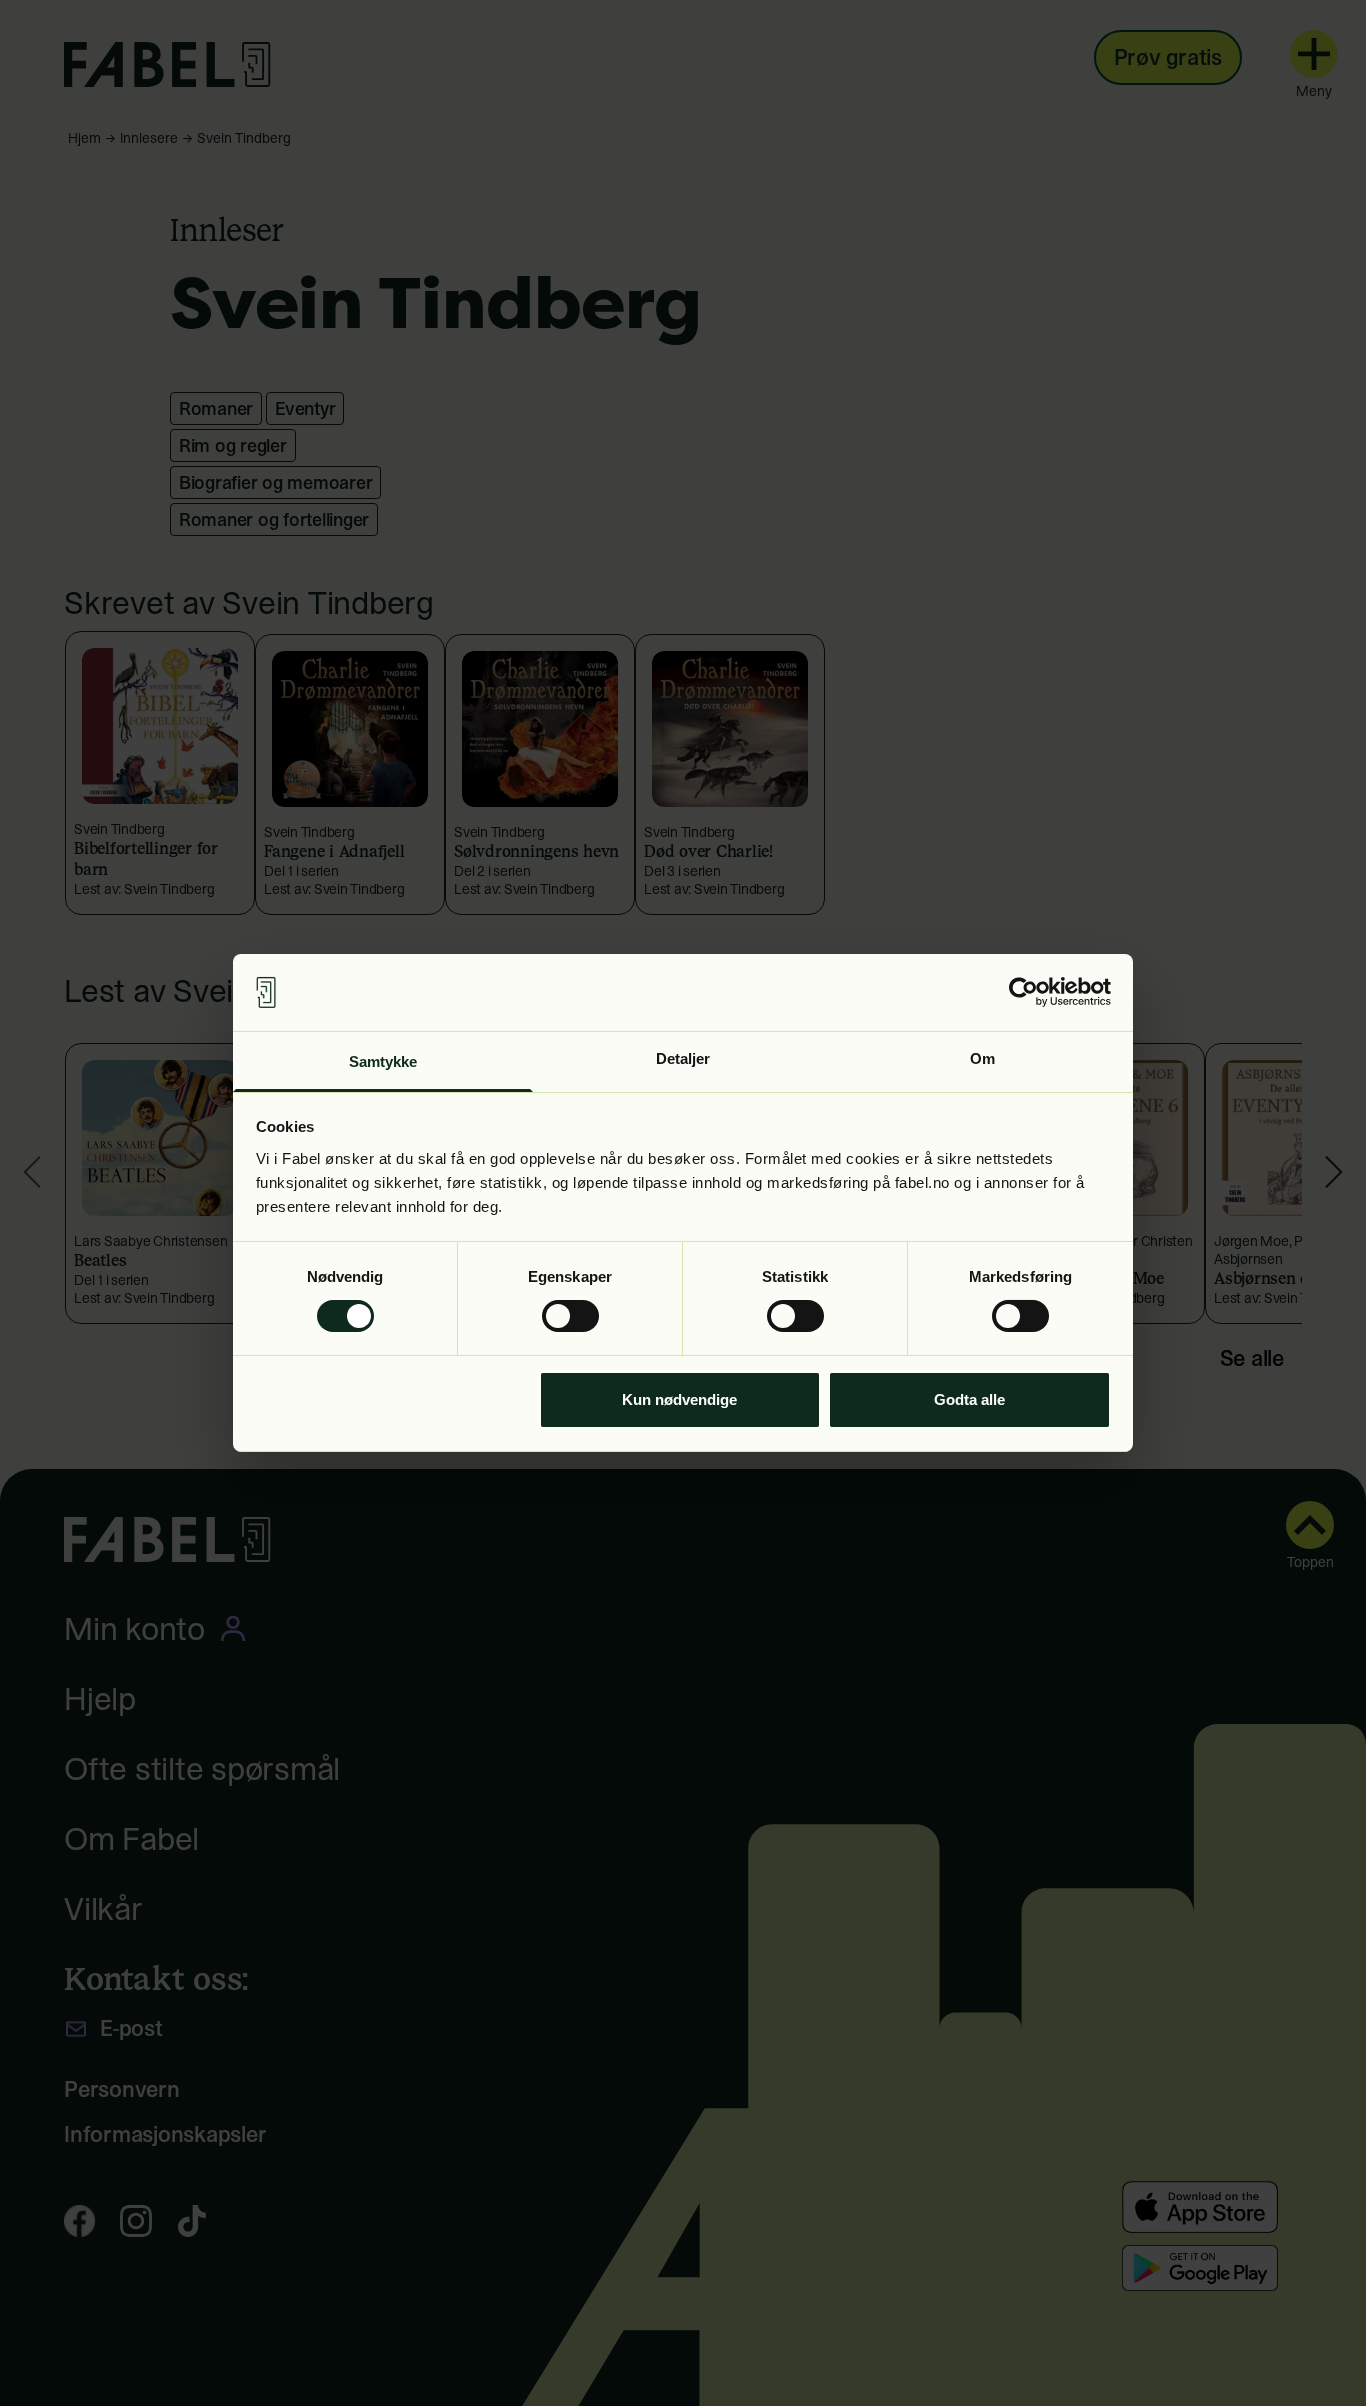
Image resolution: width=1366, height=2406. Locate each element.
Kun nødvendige (679, 1399)
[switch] (570, 1316)
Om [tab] (982, 1058)
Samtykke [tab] (383, 1061)
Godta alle (969, 1399)
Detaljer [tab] (683, 1058)
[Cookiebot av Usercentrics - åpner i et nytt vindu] (1023, 992)
